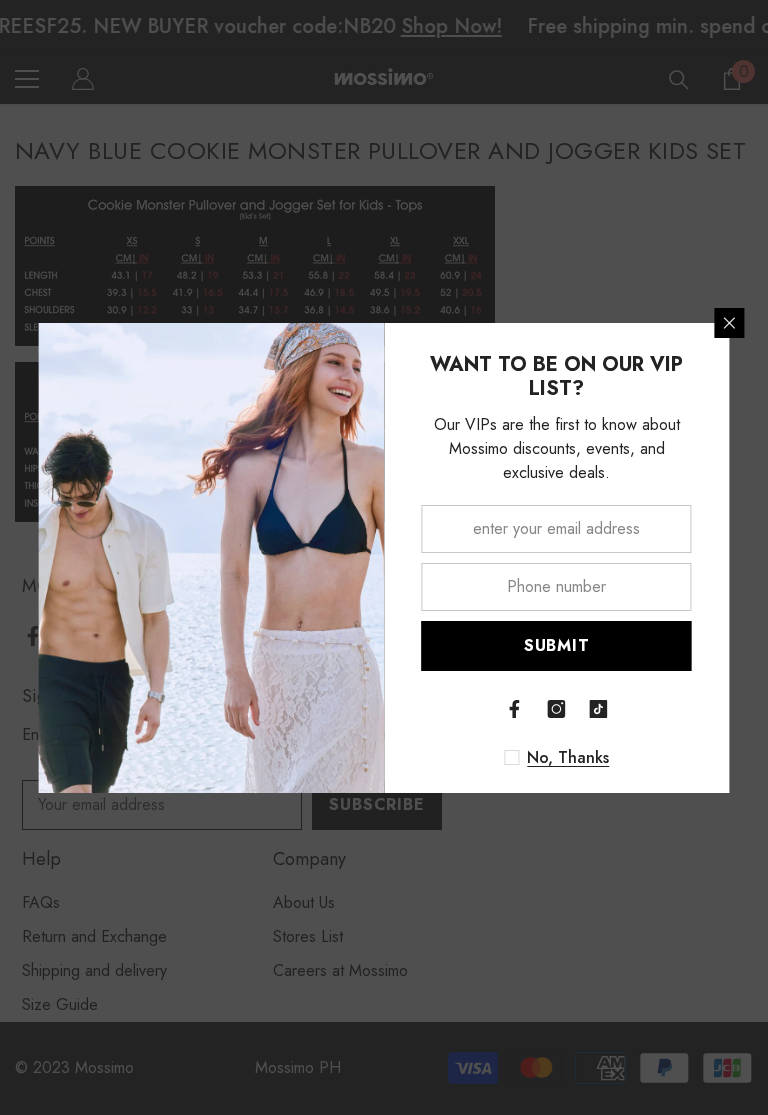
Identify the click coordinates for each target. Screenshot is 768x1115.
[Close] (730, 323)
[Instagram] (557, 709)
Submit (557, 645)
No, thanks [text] (568, 758)
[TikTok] (599, 709)
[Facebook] (515, 709)
